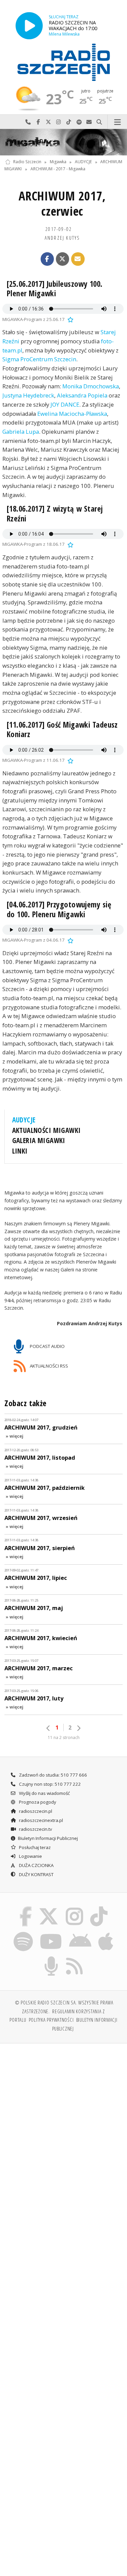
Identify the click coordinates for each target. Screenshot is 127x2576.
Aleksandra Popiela (82, 395)
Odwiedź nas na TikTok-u (69, 122)
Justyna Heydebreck (28, 395)
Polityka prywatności (51, 2020)
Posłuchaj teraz (34, 1847)
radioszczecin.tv (35, 1829)
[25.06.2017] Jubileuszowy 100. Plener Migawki (55, 289)
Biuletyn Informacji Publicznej (48, 1838)
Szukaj (99, 122)
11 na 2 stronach (64, 1737)
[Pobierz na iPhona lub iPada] (106, 1933)
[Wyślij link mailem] (78, 259)
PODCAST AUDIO (47, 1346)
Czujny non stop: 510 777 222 (49, 1784)
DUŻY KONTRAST (36, 1874)
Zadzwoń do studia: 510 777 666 (52, 1775)
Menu (117, 122)
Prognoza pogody (37, 1802)
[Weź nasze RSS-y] (75, 1958)
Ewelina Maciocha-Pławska (72, 414)
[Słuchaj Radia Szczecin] (29, 26)
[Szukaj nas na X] (49, 1908)
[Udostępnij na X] (63, 259)
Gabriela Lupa (21, 432)
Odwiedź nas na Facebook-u (38, 122)
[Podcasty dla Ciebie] (51, 1958)
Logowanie (30, 1856)
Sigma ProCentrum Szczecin (39, 359)
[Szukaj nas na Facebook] (25, 1908)
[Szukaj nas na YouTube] (51, 1933)
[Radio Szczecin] (64, 62)
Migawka (58, 162)
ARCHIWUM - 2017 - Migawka (58, 169)
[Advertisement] (63, 2116)
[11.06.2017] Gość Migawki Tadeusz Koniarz (62, 729)
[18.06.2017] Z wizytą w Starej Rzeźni (55, 513)
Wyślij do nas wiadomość (89, 122)
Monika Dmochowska (91, 386)
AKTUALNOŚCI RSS (48, 1366)
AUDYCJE (83, 162)
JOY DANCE (65, 404)
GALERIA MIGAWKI (39, 1140)
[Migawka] (63, 142)
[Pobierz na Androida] (80, 1933)
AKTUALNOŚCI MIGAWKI (47, 1130)
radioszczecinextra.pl (40, 1820)
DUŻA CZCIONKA (36, 1865)
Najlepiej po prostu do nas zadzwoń (28, 122)
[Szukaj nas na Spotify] (23, 1933)
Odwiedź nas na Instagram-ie (59, 122)
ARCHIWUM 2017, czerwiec (62, 203)
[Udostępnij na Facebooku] (47, 259)
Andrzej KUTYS (62, 238)
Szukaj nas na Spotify (79, 122)
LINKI (20, 1151)
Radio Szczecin (27, 162)
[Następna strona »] (79, 1728)
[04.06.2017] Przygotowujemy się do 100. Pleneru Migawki (59, 909)
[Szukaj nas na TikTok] (99, 1908)
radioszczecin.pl (35, 1811)
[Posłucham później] (70, 319)
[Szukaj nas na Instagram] (75, 1908)
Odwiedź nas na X (48, 122)
